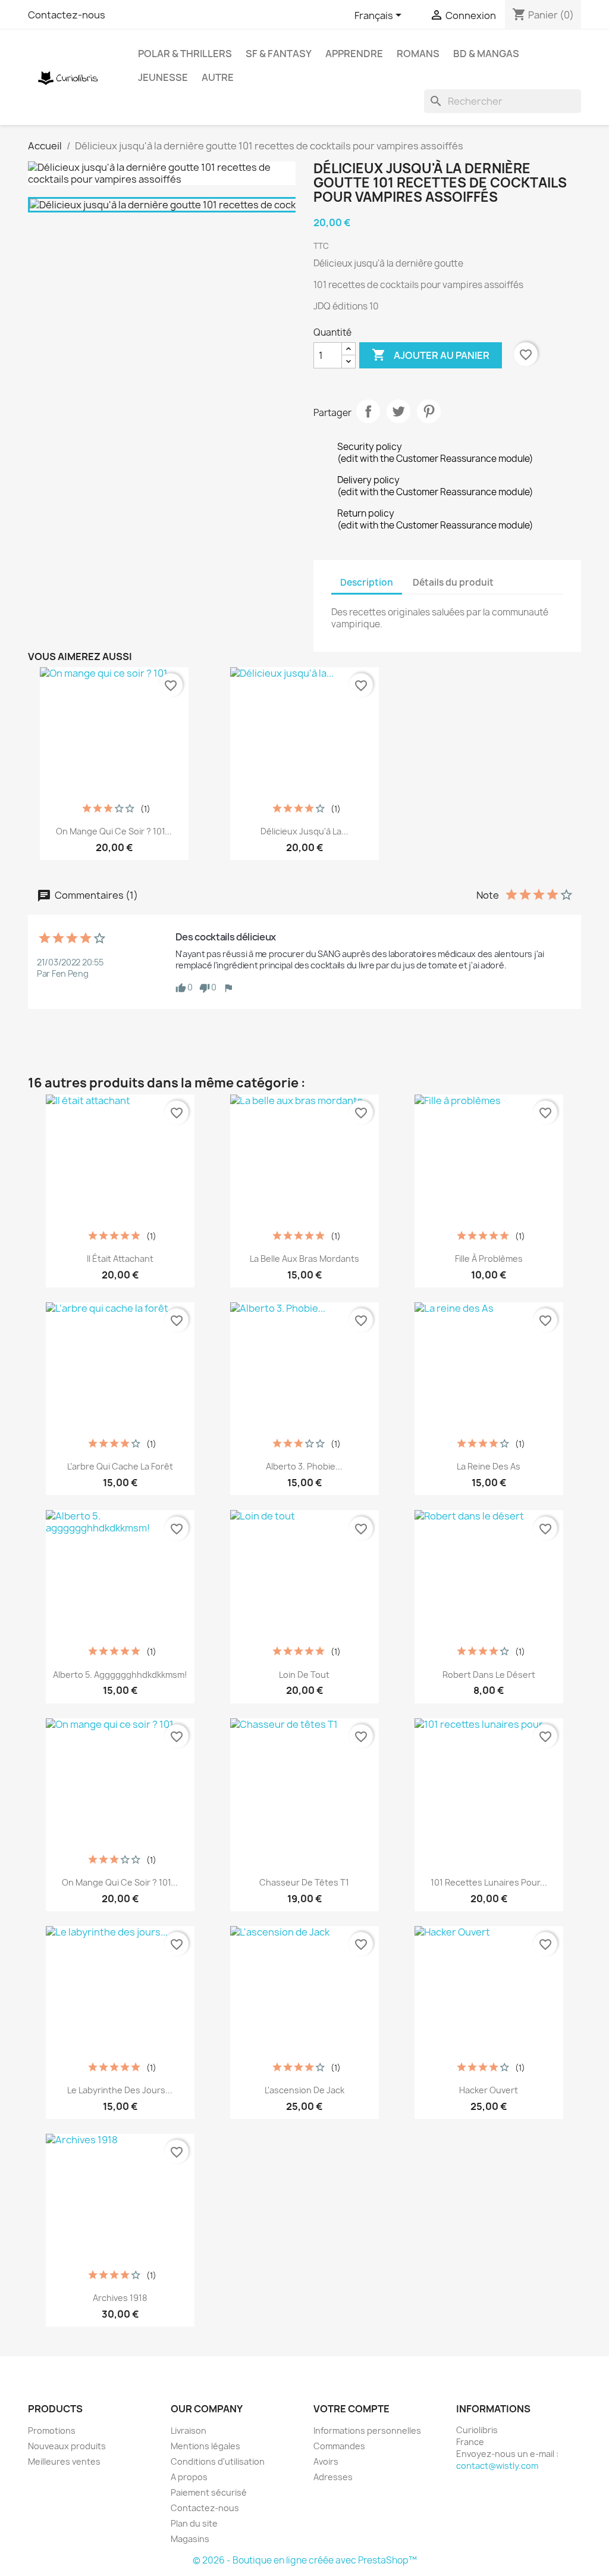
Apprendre (354, 54)
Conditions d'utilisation (218, 2461)
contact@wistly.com (497, 2466)
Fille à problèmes (489, 1259)
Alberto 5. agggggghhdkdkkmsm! (120, 1675)
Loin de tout (304, 1675)
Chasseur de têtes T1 (304, 1882)
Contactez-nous (67, 15)
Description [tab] (367, 582)
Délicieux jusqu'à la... (304, 831)
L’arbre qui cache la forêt (120, 1466)
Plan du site (194, 2523)
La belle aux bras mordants (304, 1259)
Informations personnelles (367, 2430)
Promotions (52, 2430)
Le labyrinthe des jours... (120, 2090)
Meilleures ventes (64, 2461)
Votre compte (351, 2409)
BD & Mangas (486, 54)
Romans (418, 54)
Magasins (190, 2539)
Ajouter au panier (431, 355)
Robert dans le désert (489, 1675)
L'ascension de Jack (304, 2090)
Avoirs (326, 2461)
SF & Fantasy (279, 54)
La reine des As (489, 1466)
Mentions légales (205, 2446)
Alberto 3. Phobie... (304, 1466)
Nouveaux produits (67, 2446)
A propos (189, 2477)
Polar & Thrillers (185, 54)
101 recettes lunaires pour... (489, 1882)
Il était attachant (120, 1259)
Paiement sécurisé (209, 2492)
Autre (218, 77)
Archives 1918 (120, 2298)
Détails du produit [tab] (453, 582)
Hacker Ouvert (489, 2090)
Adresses (333, 2477)
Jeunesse (163, 77)
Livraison (189, 2430)
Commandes (339, 2446)
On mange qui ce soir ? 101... (114, 831)
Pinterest (429, 411)
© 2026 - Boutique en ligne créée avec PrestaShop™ (305, 2560)
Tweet (398, 411)
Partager (368, 411)
